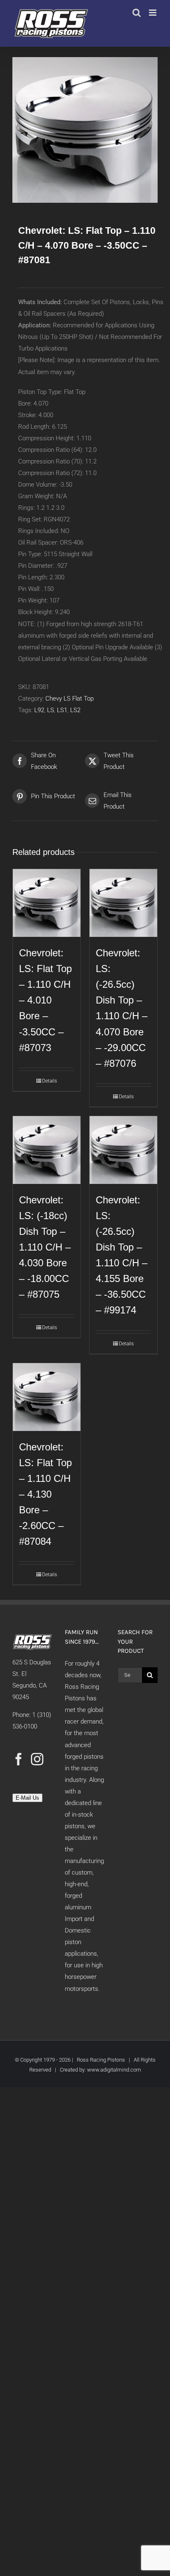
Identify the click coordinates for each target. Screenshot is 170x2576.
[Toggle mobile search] (137, 13)
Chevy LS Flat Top (70, 699)
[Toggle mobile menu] (153, 13)
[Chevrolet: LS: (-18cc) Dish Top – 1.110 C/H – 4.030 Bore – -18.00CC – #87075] (47, 1150)
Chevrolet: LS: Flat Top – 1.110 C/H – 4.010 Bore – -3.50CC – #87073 (45, 1000)
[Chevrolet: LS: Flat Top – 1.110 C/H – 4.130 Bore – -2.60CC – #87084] (47, 1397)
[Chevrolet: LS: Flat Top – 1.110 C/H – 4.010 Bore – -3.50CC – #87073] (47, 903)
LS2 (75, 710)
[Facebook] (19, 1759)
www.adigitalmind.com (114, 2070)
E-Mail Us (27, 1798)
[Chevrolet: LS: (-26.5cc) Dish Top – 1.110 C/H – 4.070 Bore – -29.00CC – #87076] (123, 903)
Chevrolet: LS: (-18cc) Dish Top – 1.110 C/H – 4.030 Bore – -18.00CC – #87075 (45, 1247)
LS (51, 710)
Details (50, 1081)
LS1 (62, 710)
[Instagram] (37, 1759)
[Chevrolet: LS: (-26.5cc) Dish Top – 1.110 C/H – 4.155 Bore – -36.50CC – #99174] (123, 1150)
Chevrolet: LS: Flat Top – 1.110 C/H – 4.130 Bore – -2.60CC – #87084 (45, 1494)
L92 (39, 710)
